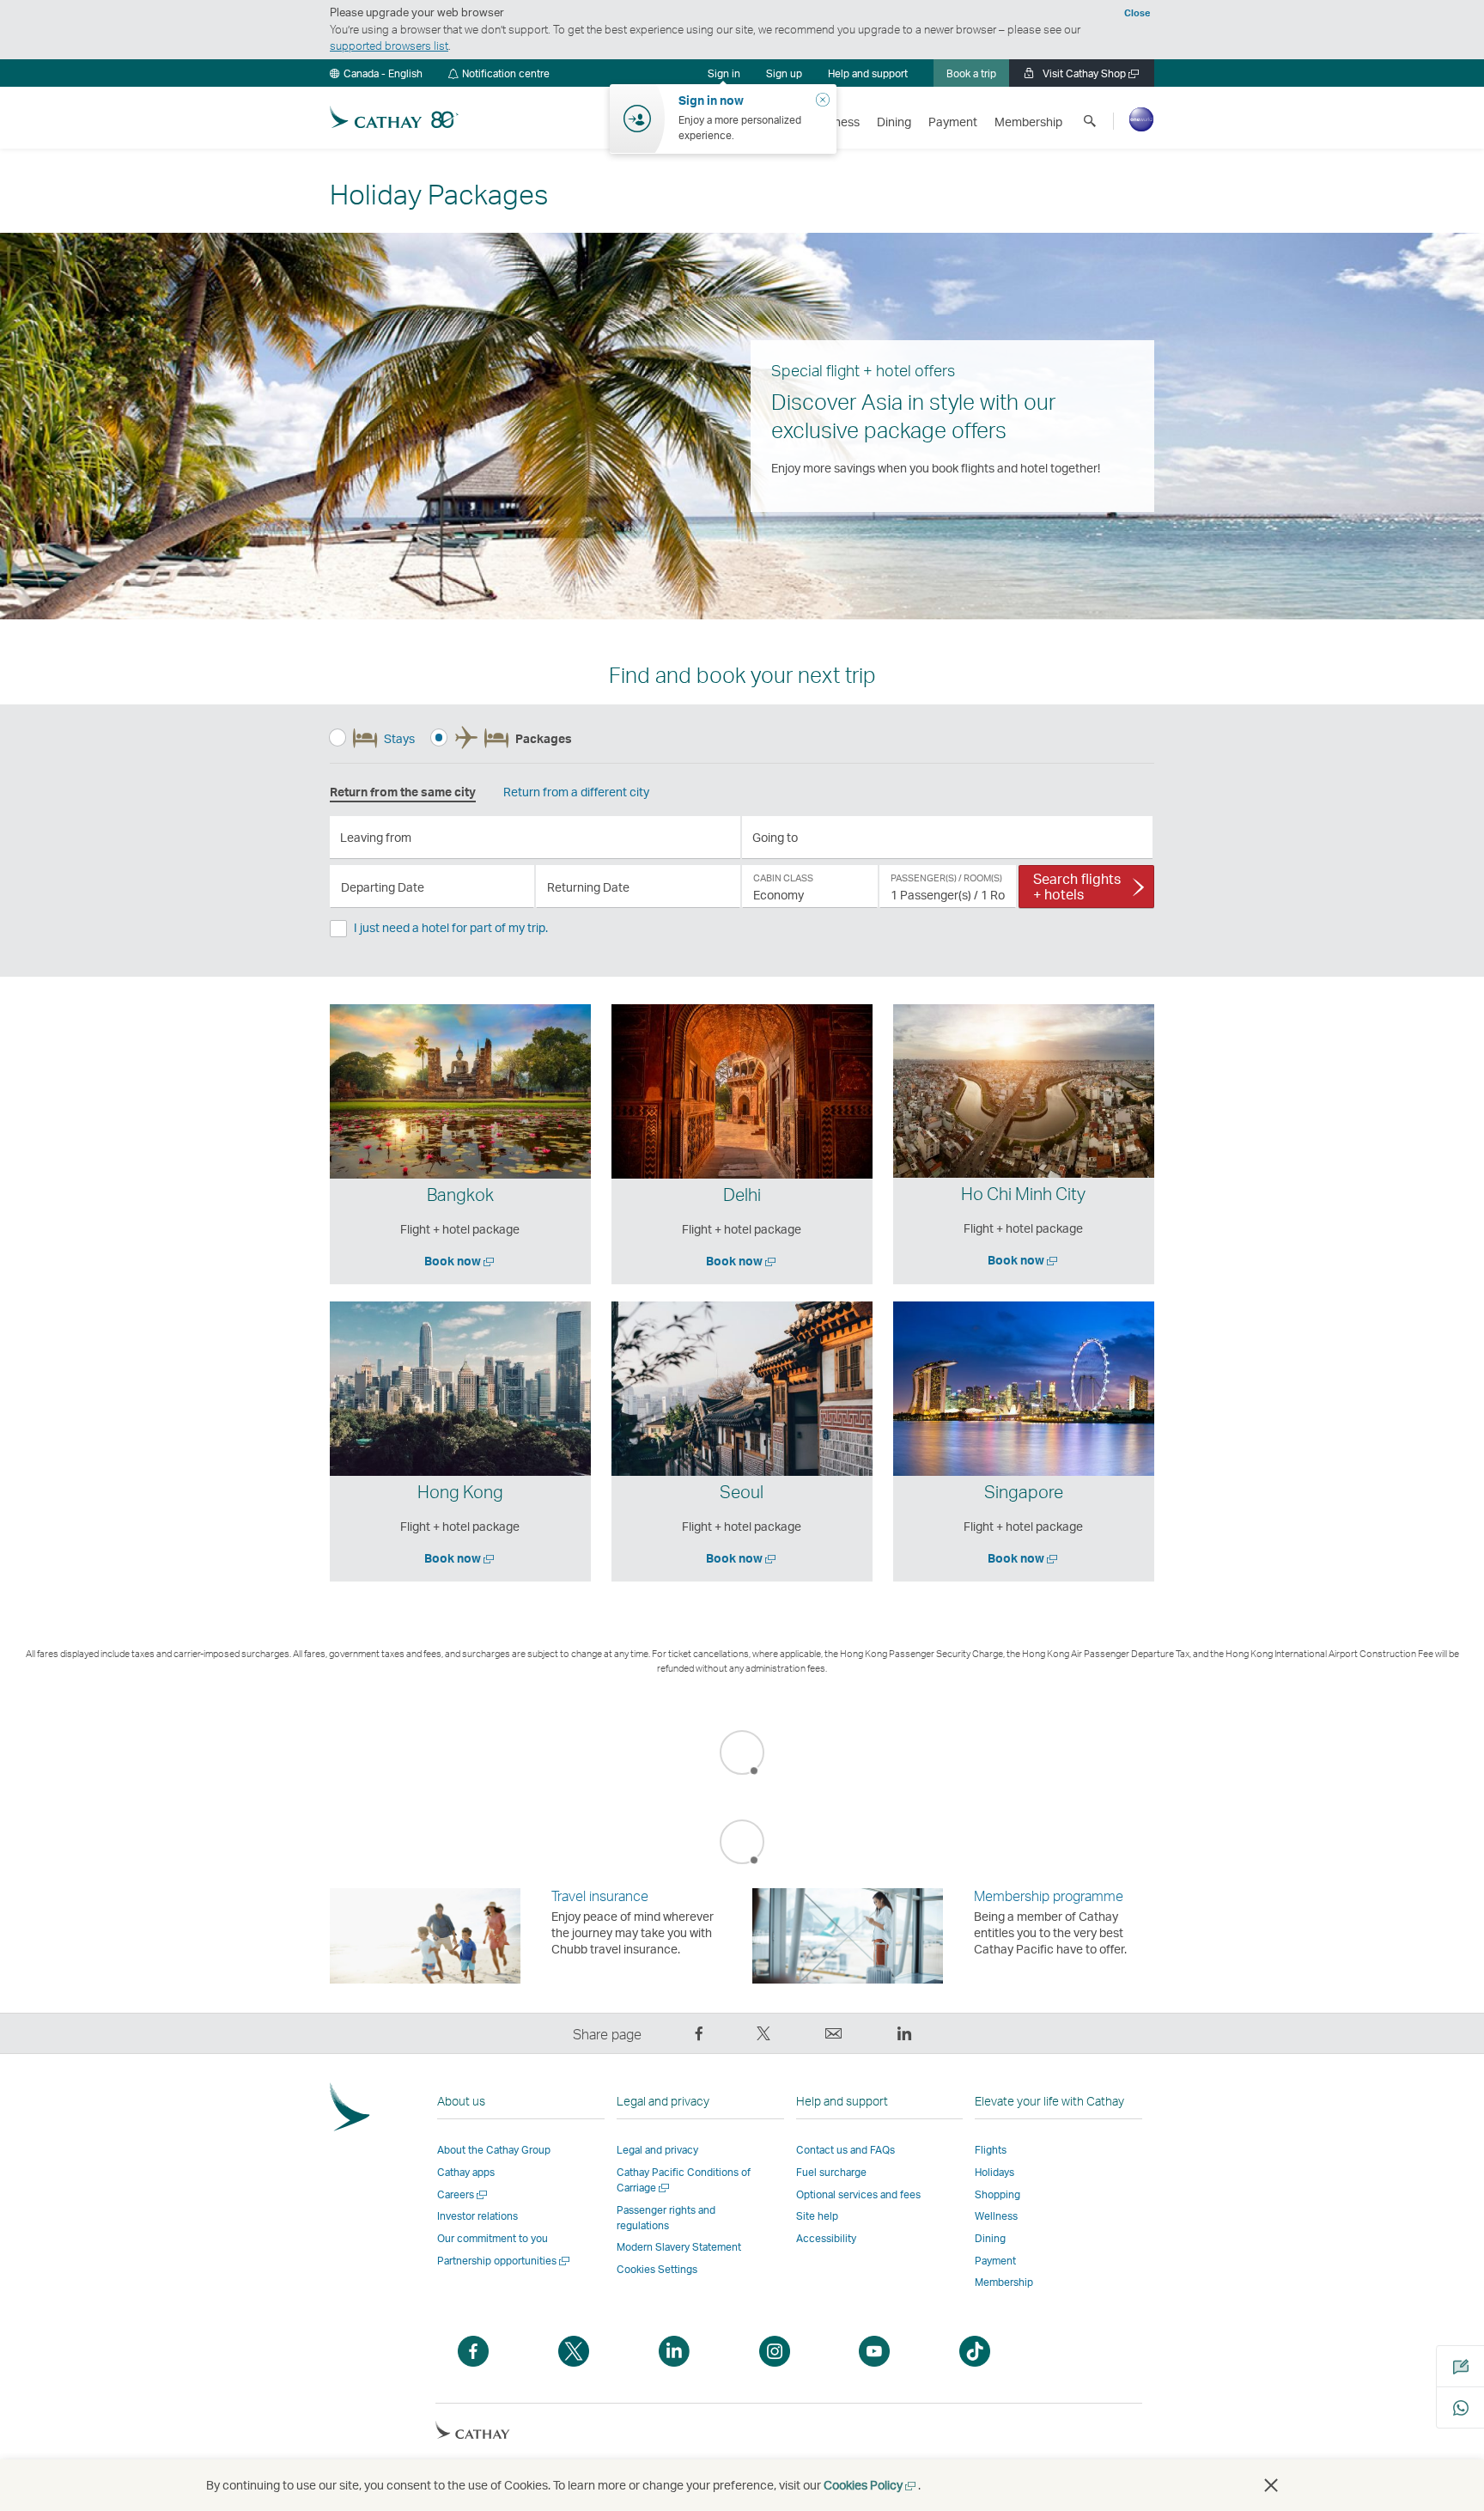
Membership (1004, 2282)
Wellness (996, 2216)
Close (1137, 13)
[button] (376, 73)
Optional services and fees (858, 2194)
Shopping (997, 2194)
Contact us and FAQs (845, 2150)
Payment (995, 2261)
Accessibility (826, 2238)
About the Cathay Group (494, 2150)
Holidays (994, 2172)
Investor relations (477, 2216)
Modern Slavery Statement (679, 2247)
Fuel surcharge (831, 2172)
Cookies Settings (657, 2270)
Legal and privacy (657, 2150)
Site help (817, 2216)
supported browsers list (389, 46)
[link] (784, 73)
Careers (463, 2194)
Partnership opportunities (505, 2261)
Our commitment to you (493, 2238)
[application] (535, 838)
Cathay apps (466, 2172)
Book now (460, 1261)
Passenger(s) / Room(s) (946, 878)
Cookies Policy (871, 2485)
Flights (991, 2150)
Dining (990, 2238)
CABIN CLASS (783, 878)
